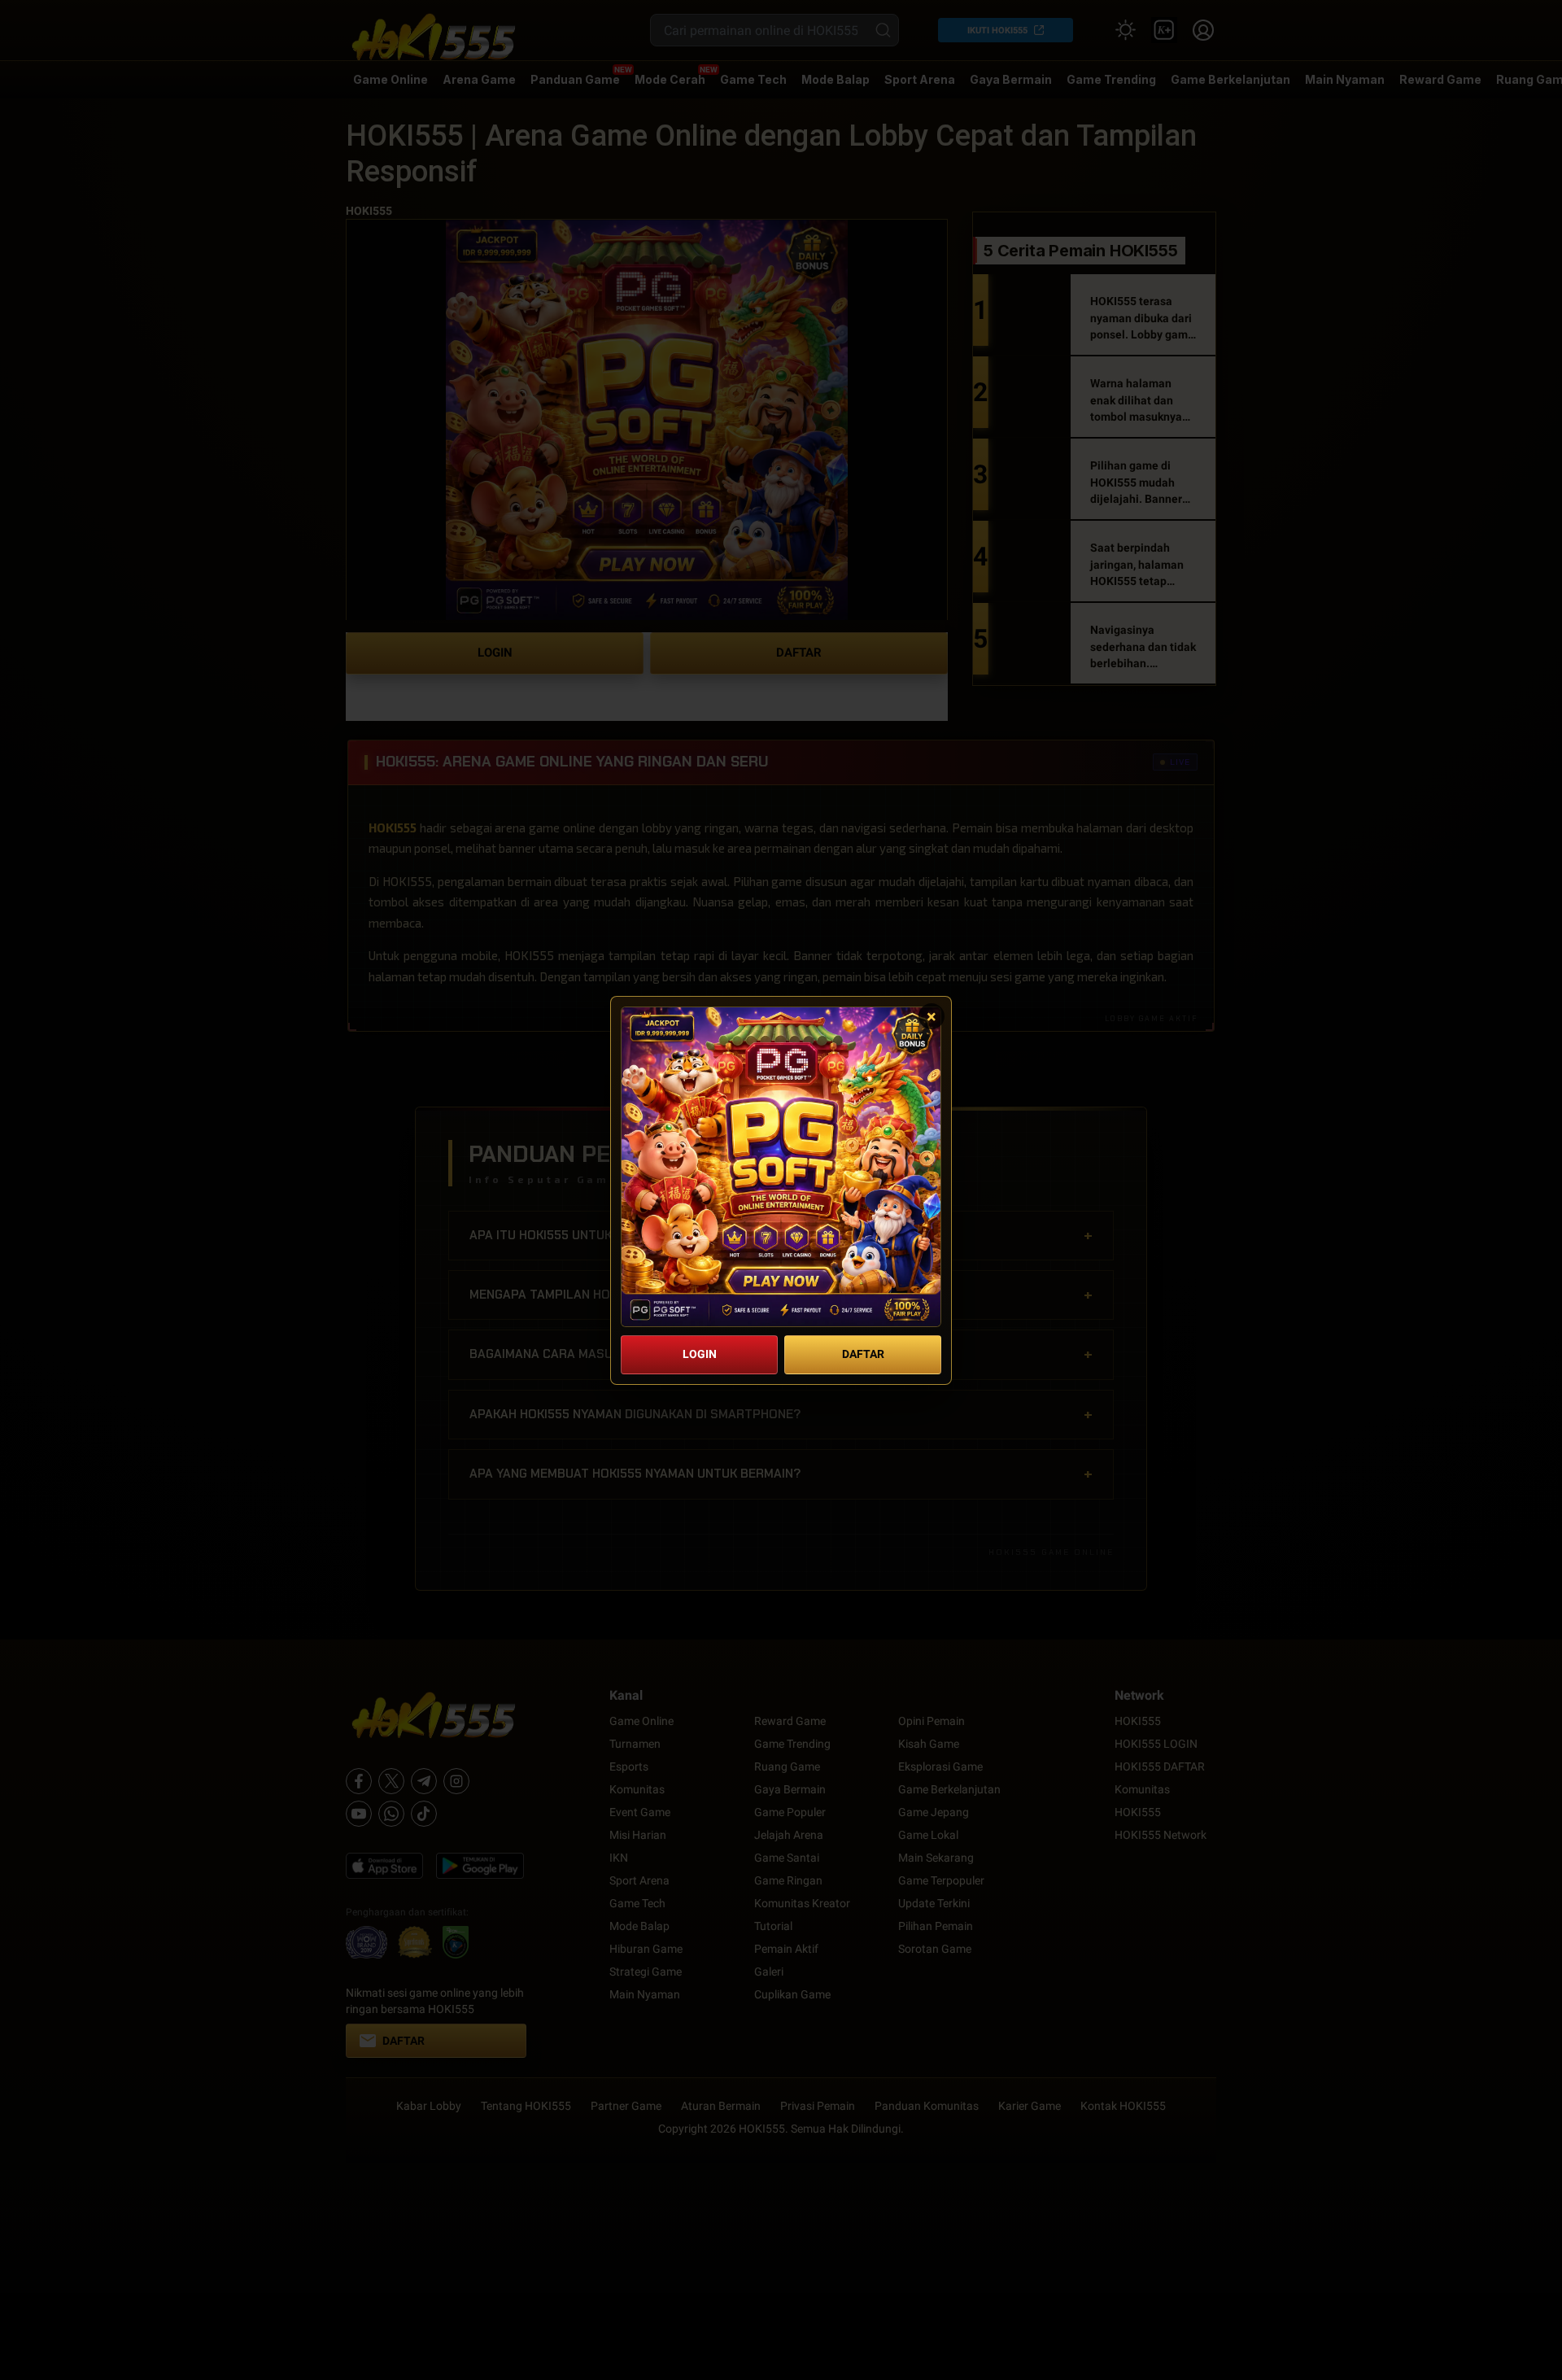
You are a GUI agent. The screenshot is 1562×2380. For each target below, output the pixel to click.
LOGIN (700, 1354)
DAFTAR (863, 1354)
